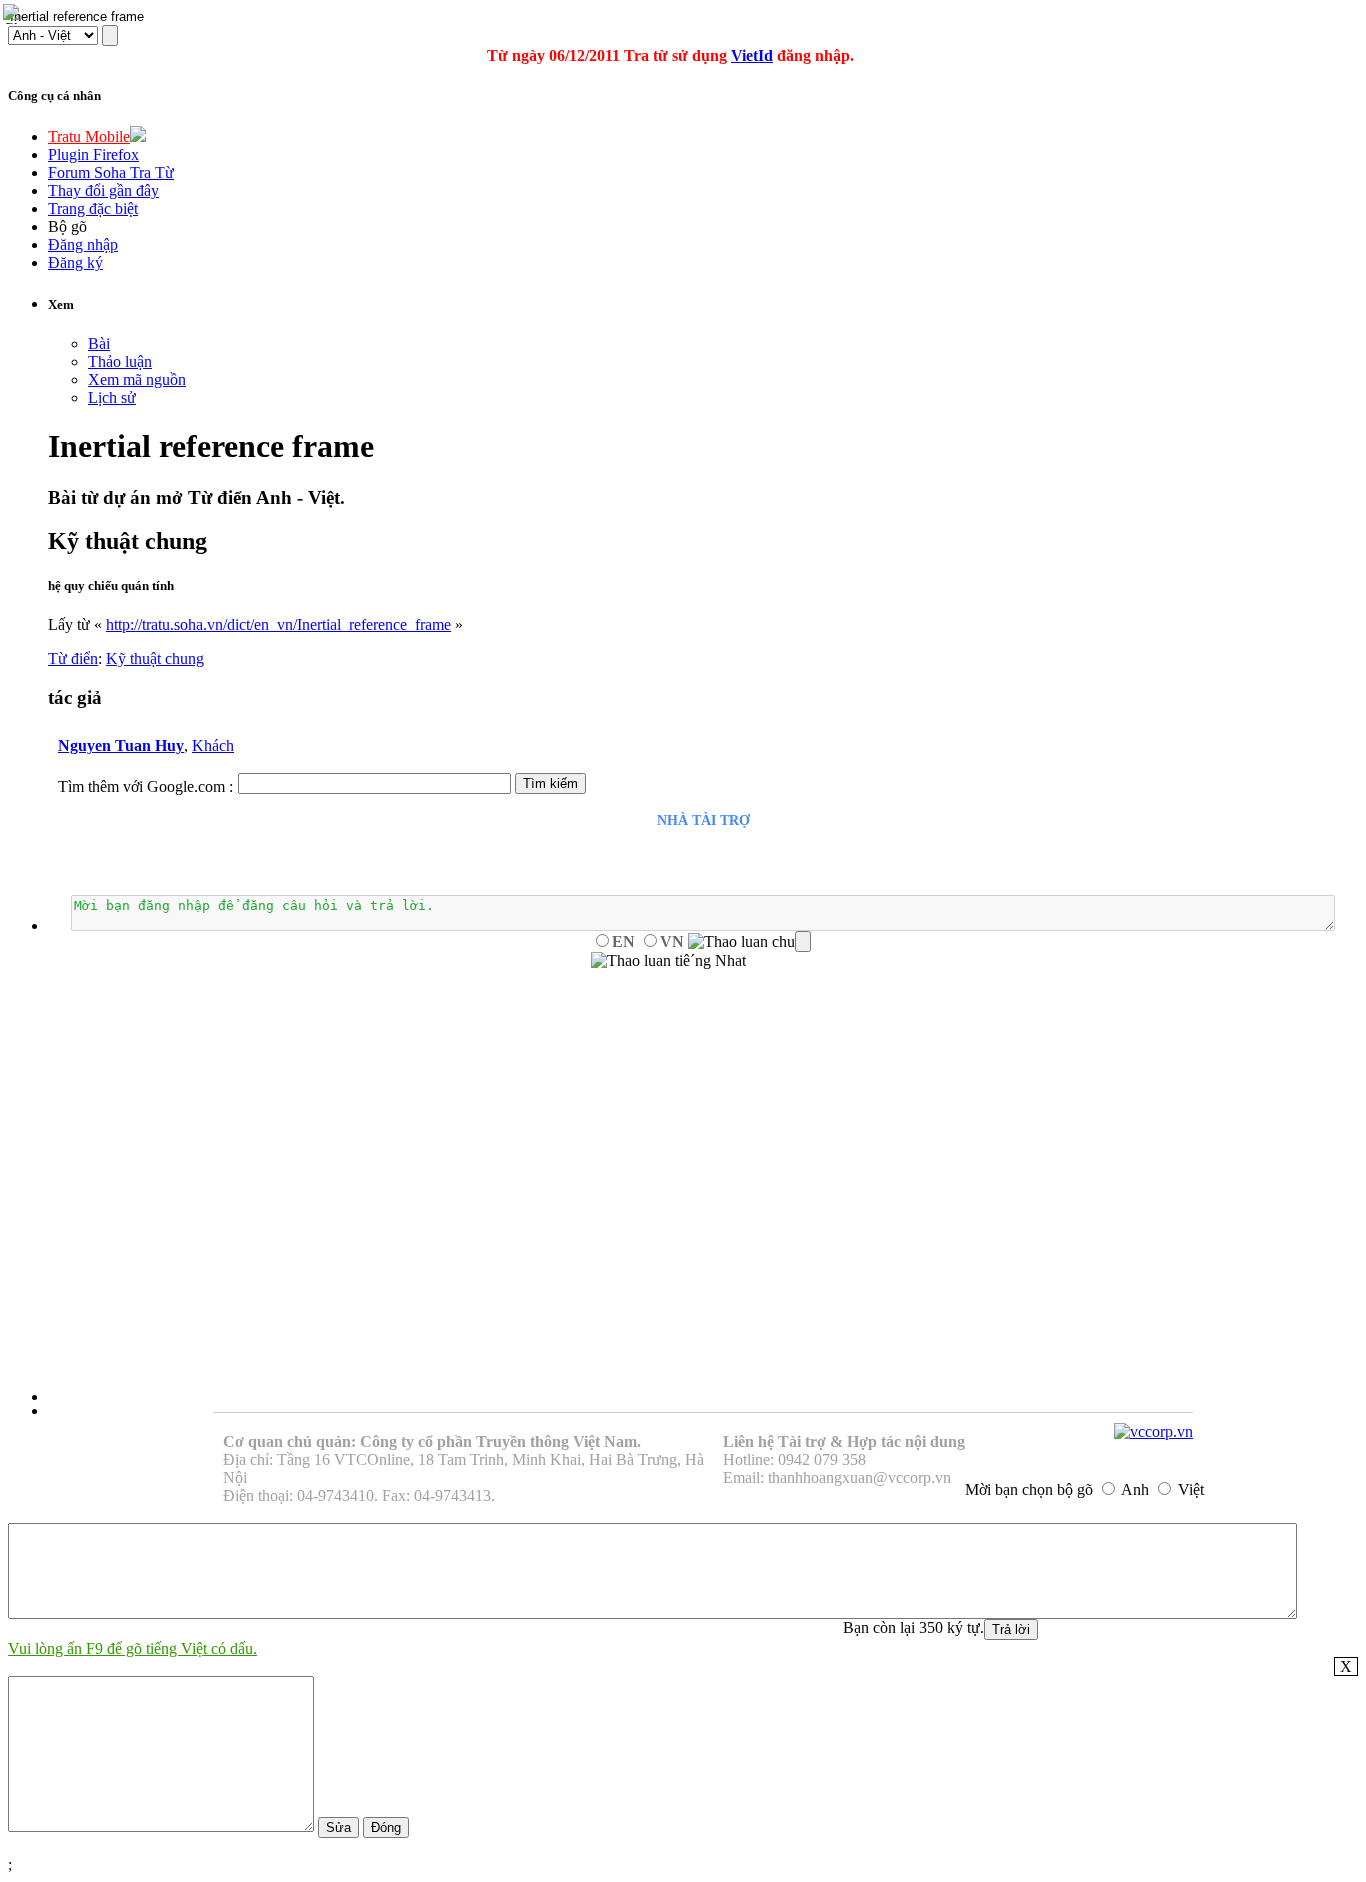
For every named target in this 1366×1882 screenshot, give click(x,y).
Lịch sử (112, 397)
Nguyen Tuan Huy (121, 745)
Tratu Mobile (89, 136)
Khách (213, 745)
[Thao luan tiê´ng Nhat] (668, 961)
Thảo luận (120, 361)
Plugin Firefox (93, 154)
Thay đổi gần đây (103, 190)
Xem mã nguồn (137, 379)
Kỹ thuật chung (155, 658)
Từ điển (73, 658)
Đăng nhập (83, 244)
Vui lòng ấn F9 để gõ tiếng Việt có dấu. (132, 1648)
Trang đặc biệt (93, 208)
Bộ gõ (67, 226)
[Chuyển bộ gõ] (14, 14)
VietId (752, 55)
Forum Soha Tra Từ (111, 172)
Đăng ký (75, 262)
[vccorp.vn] (1153, 1431)
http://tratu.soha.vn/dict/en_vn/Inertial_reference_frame (278, 624)
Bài (99, 343)
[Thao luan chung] (749, 942)
